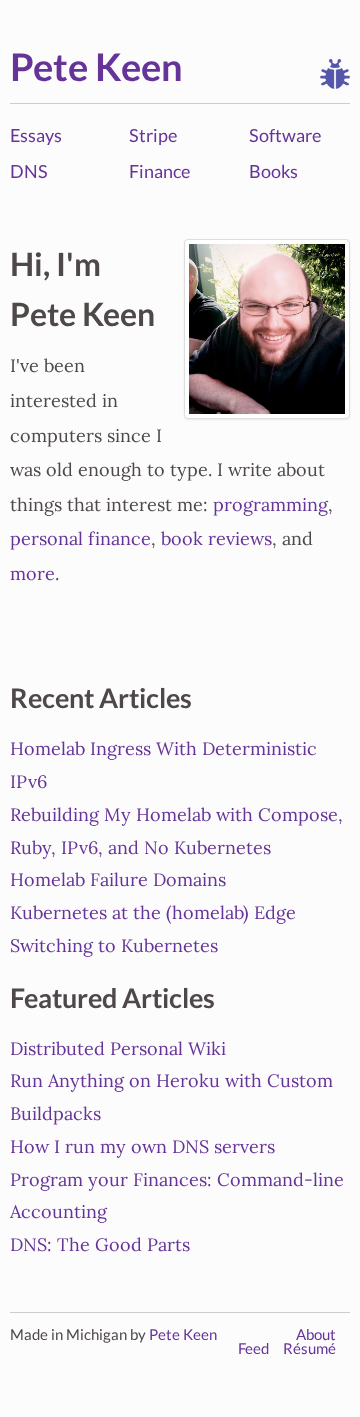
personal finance (80, 539)
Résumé (309, 1348)
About (316, 1334)
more (32, 574)
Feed (253, 1348)
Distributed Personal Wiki (118, 1049)
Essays (36, 135)
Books (273, 171)
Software (285, 135)
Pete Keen (96, 66)
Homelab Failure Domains (118, 880)
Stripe (153, 135)
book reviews (216, 539)
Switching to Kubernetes (114, 946)
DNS (29, 171)
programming (270, 505)
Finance (159, 171)
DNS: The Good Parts (100, 1245)
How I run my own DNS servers (142, 1147)
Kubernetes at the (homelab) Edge (153, 913)
